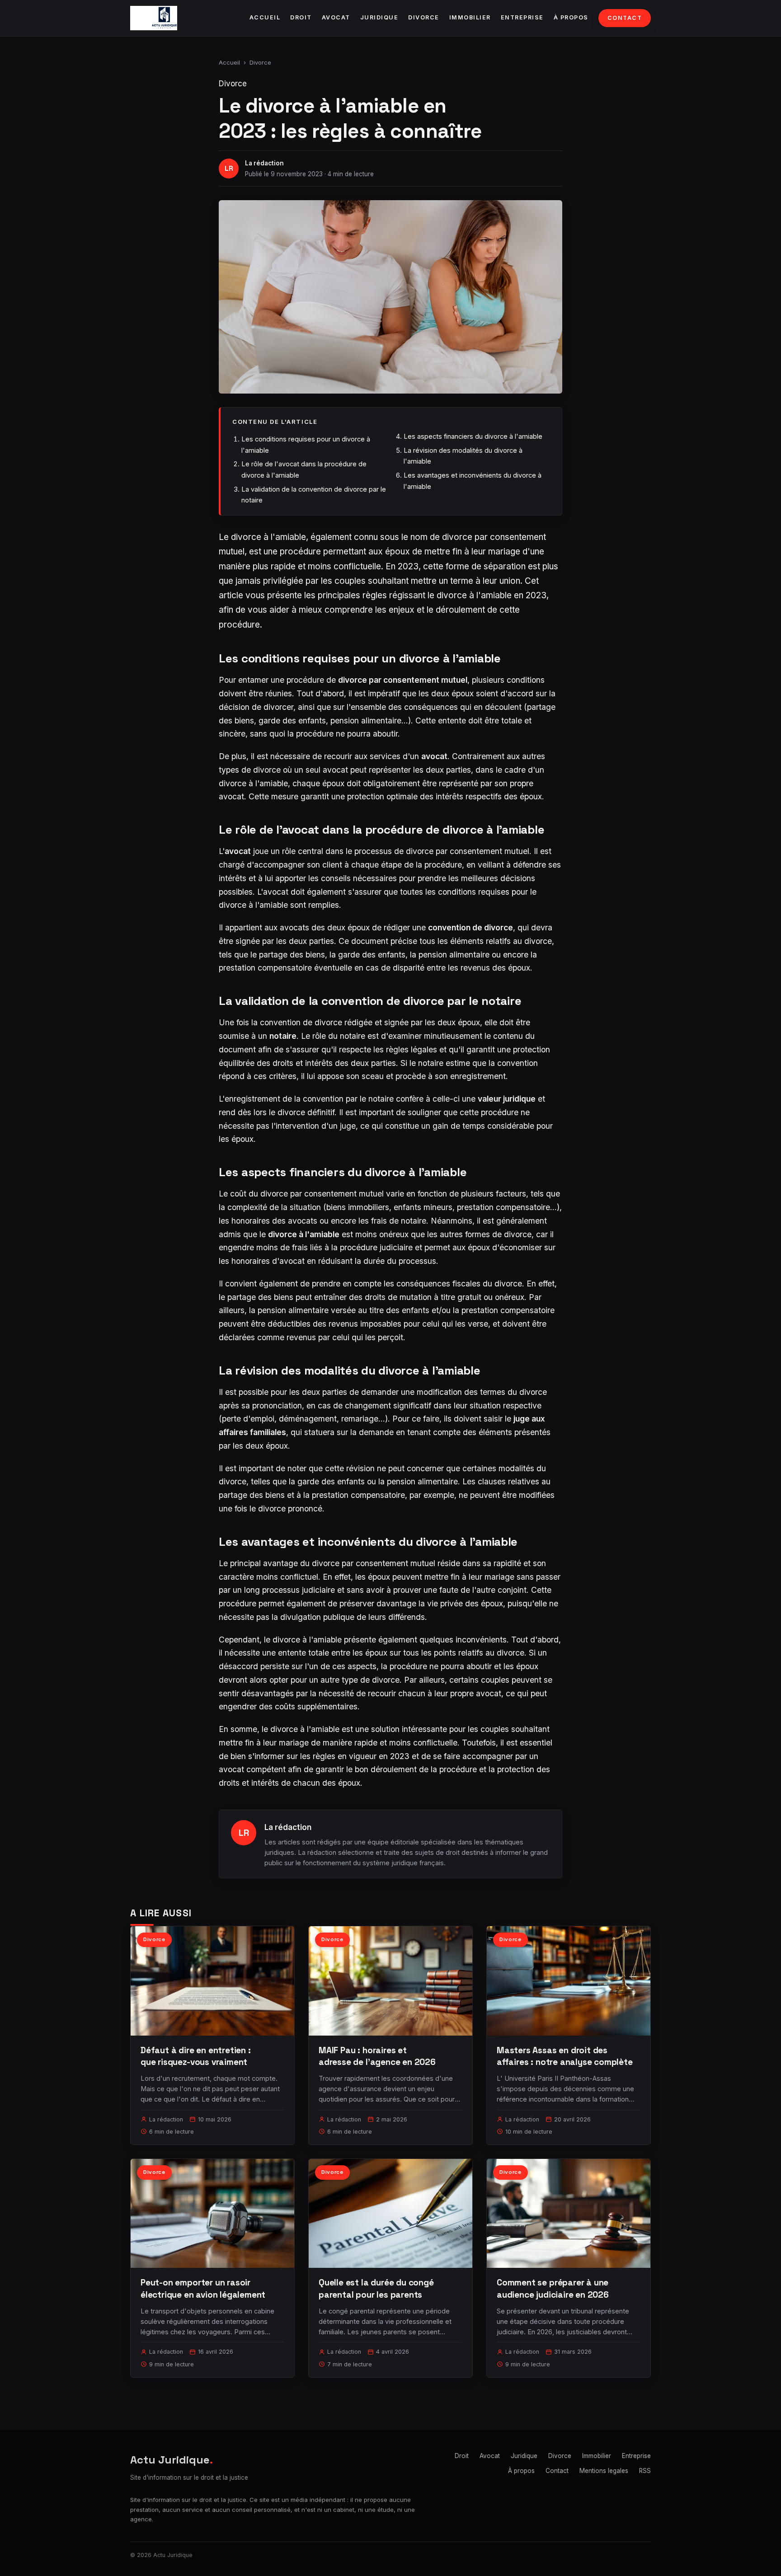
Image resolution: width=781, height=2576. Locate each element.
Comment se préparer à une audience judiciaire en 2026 (553, 2288)
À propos (571, 17)
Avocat (336, 17)
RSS (645, 2471)
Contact (625, 18)
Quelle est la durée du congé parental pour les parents (376, 2288)
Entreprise (522, 17)
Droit (301, 17)
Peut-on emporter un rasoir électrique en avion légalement (203, 2288)
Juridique (379, 17)
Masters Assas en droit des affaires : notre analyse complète (565, 2056)
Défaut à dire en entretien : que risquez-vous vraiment (196, 2056)
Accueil (265, 17)
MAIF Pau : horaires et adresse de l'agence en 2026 (377, 2056)
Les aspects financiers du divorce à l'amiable (473, 436)
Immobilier (470, 17)
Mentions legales (604, 2471)
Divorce (424, 17)
